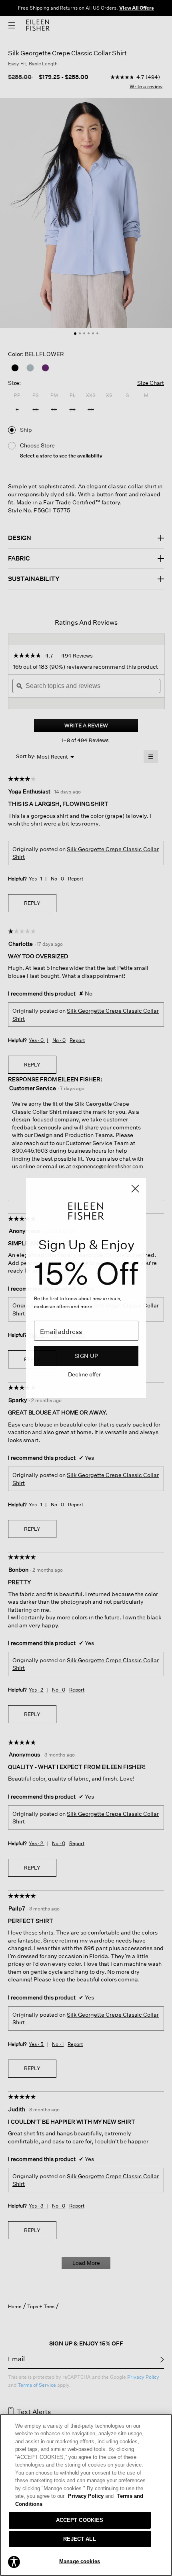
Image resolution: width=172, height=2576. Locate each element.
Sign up (86, 1356)
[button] (14, 2562)
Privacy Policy (91, 2496)
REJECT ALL (79, 2539)
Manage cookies (80, 2561)
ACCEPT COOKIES (80, 2520)
